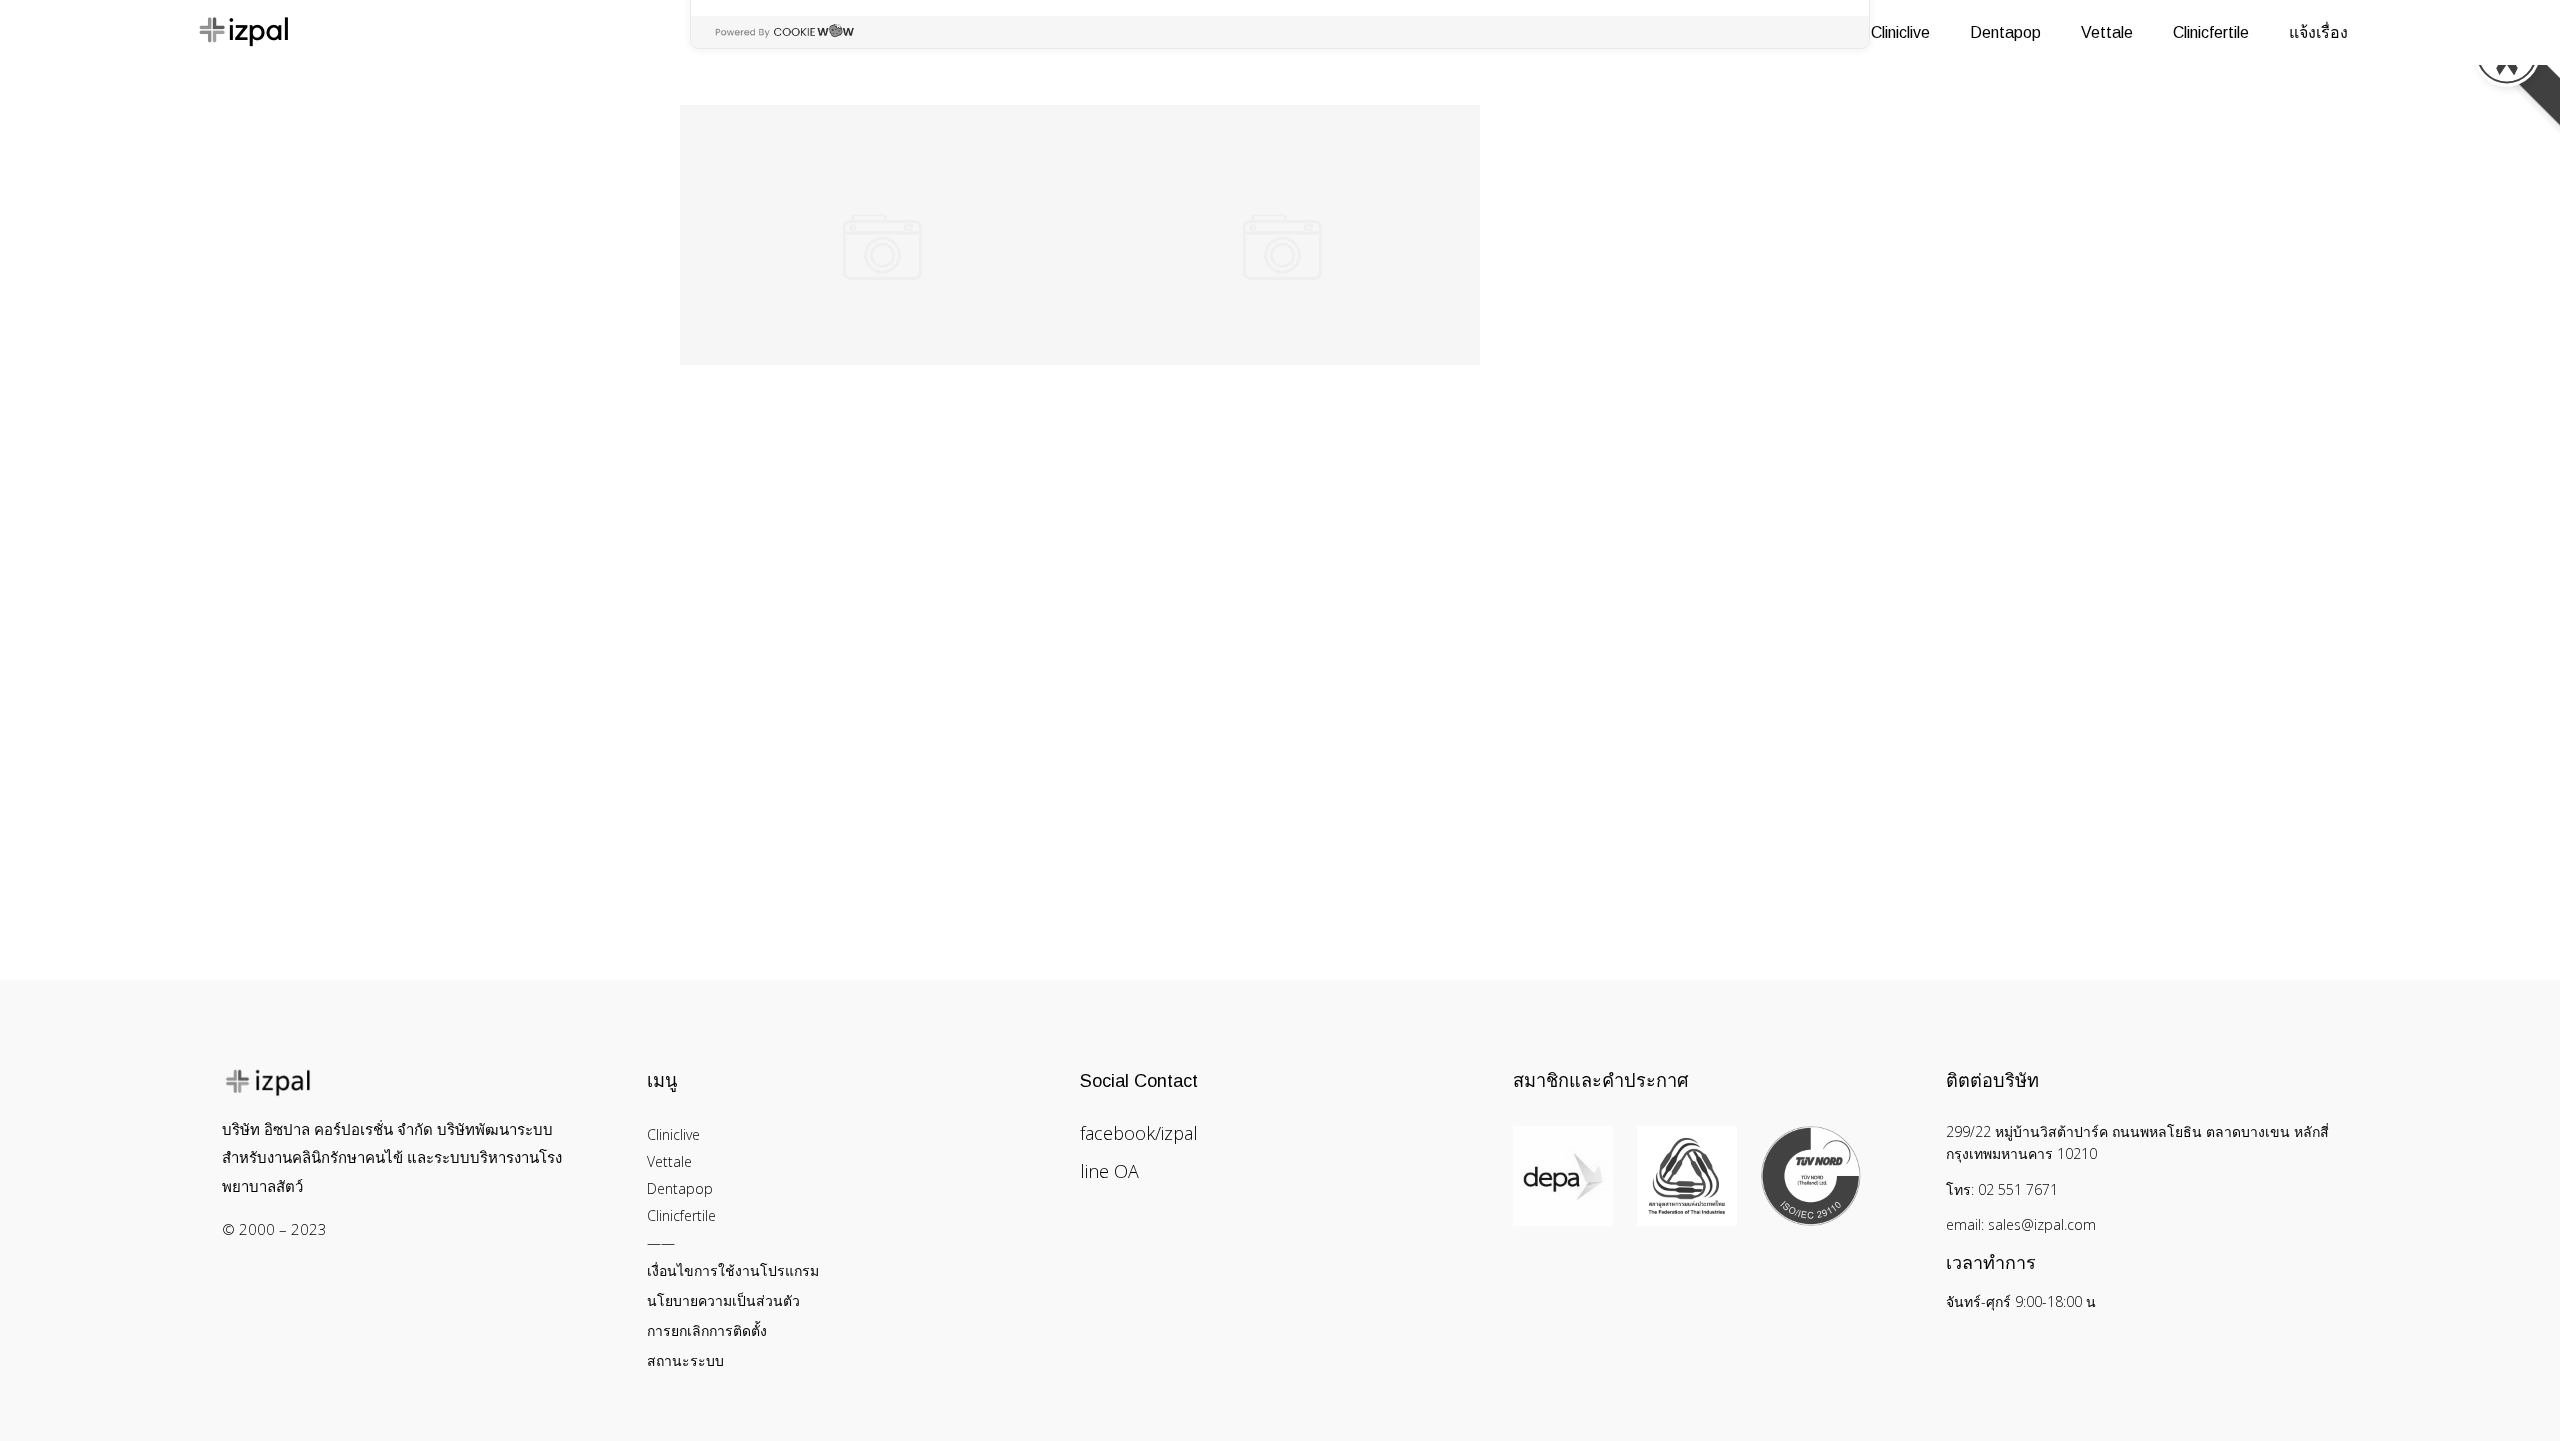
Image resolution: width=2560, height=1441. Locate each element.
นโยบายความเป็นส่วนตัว (723, 1300)
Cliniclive (673, 1134)
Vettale (669, 1161)
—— (661, 1242)
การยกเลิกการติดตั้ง (707, 1330)
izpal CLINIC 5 (1280, 147)
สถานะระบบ (685, 1360)
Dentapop (680, 1188)
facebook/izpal (1139, 1133)
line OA (1109, 1171)
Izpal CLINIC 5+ (880, 147)
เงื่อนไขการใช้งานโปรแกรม (733, 1270)
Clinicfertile (681, 1215)
